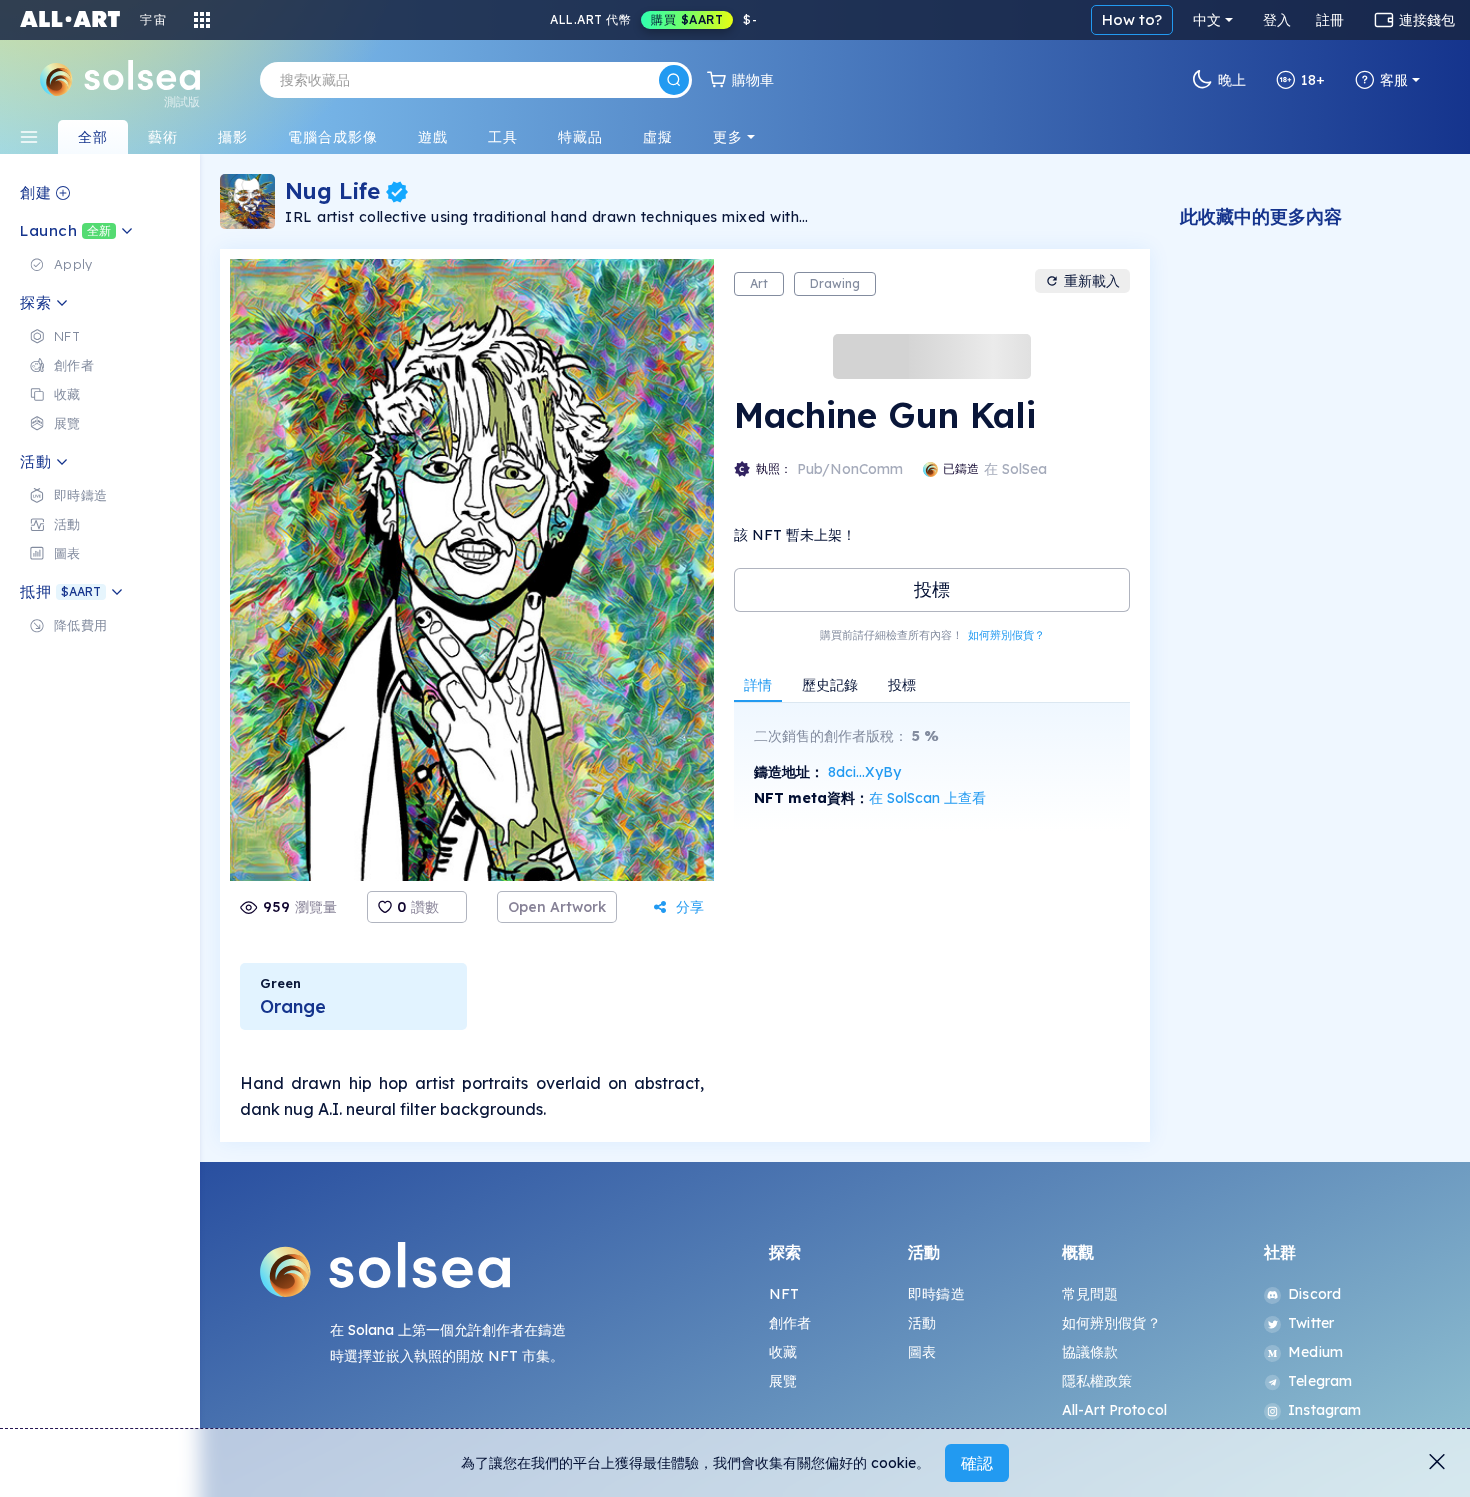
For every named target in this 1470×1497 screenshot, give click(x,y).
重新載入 (1092, 281)
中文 (1207, 20)
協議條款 (1090, 1352)
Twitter (1311, 1323)
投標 (932, 589)
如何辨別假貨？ (1006, 635)
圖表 (922, 1352)
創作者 (790, 1323)
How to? (1132, 19)
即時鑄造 (936, 1294)
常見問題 (1090, 1294)
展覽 (783, 1381)
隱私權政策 (1097, 1381)
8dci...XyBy (864, 772)
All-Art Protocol (1114, 1410)
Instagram (1324, 1410)
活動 (922, 1323)
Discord (1314, 1294)
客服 (1394, 80)
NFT (784, 1294)
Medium (1315, 1352)
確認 (977, 1463)
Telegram (1320, 1381)
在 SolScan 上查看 (927, 798)
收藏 (783, 1352)
